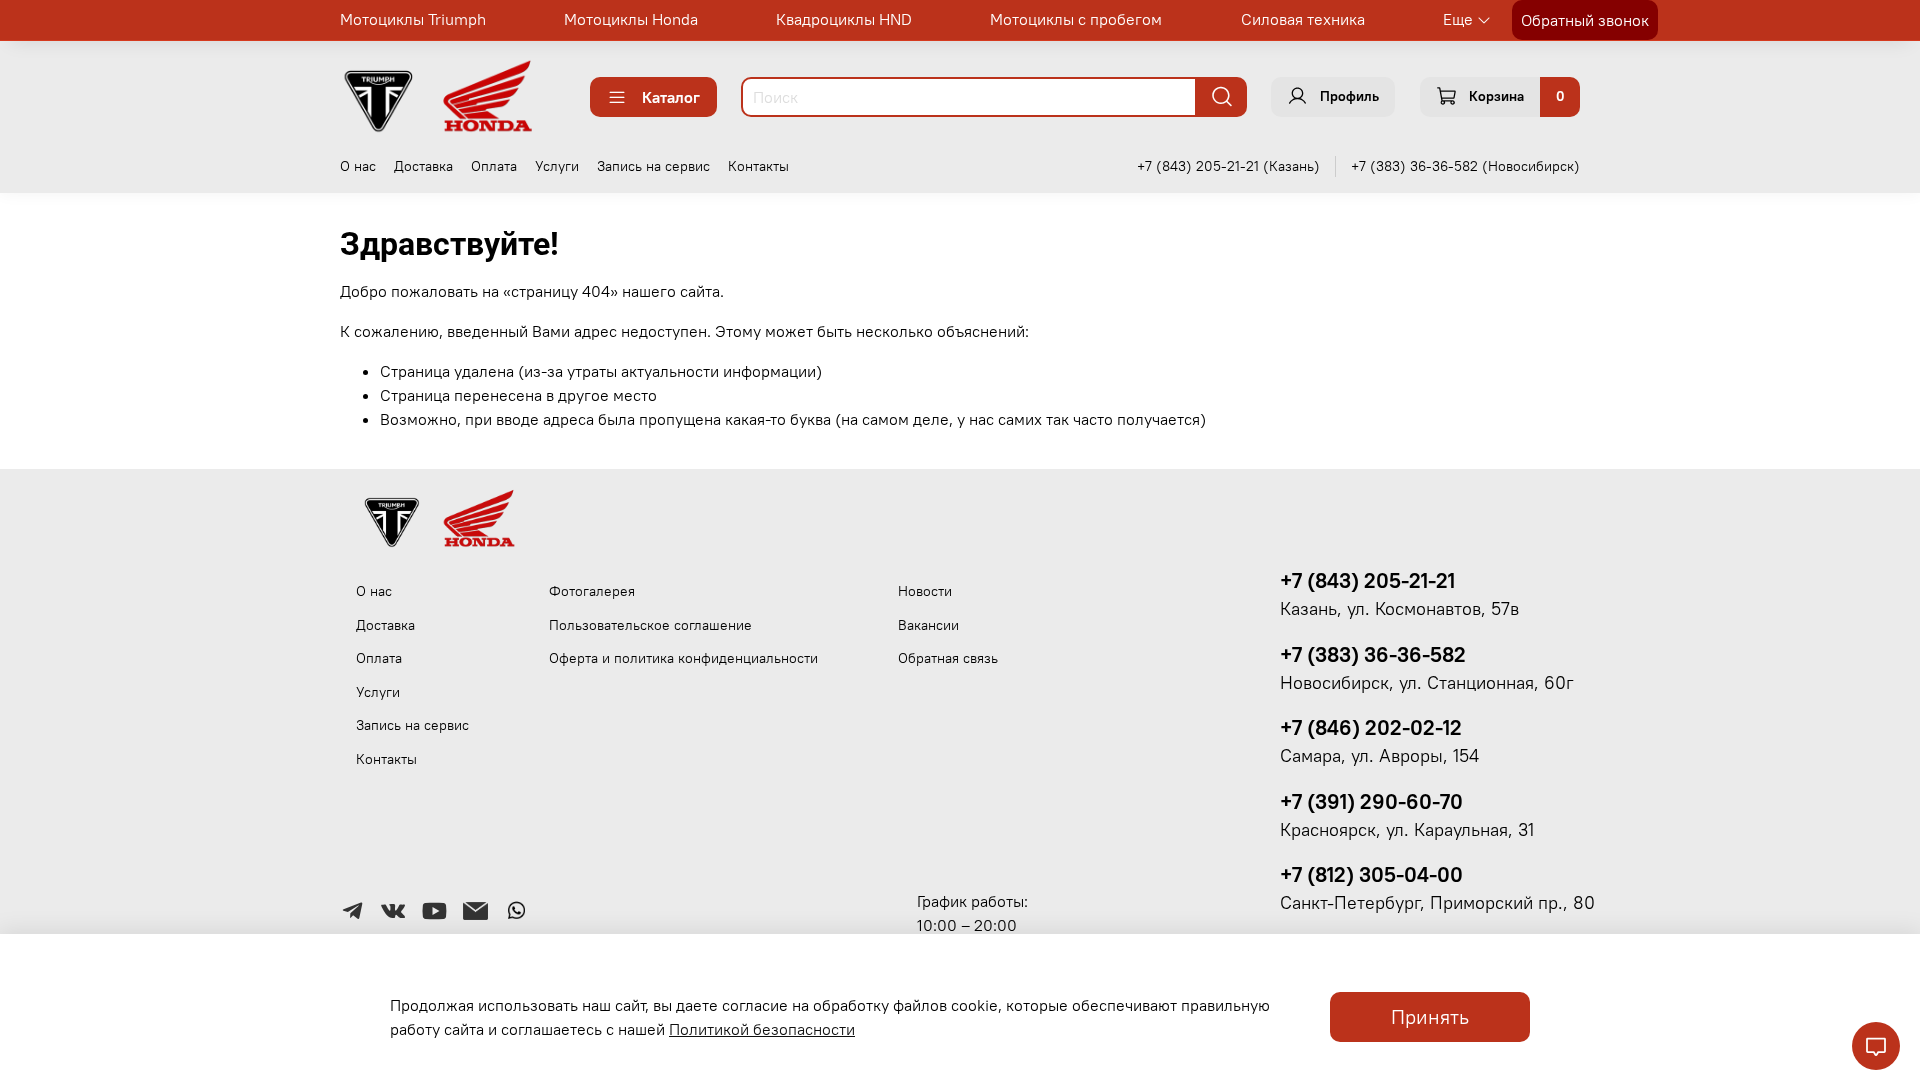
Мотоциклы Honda (631, 19)
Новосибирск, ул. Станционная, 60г (1427, 683)
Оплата (494, 166)
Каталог (671, 97)
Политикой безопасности (762, 1029)
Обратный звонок (1585, 20)
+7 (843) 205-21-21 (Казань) (1228, 166)
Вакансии (928, 625)
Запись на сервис (653, 166)
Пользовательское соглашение (650, 625)
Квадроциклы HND (844, 19)
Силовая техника (1303, 19)
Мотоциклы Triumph (413, 19)
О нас (358, 166)
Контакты (758, 166)
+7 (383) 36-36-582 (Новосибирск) (1465, 166)
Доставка (423, 166)
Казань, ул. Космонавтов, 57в (1399, 609)
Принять (1430, 1016)
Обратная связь (948, 658)
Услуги (557, 166)
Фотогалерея (592, 591)
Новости (925, 591)
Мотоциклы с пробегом (1076, 19)
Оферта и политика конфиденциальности (683, 658)
